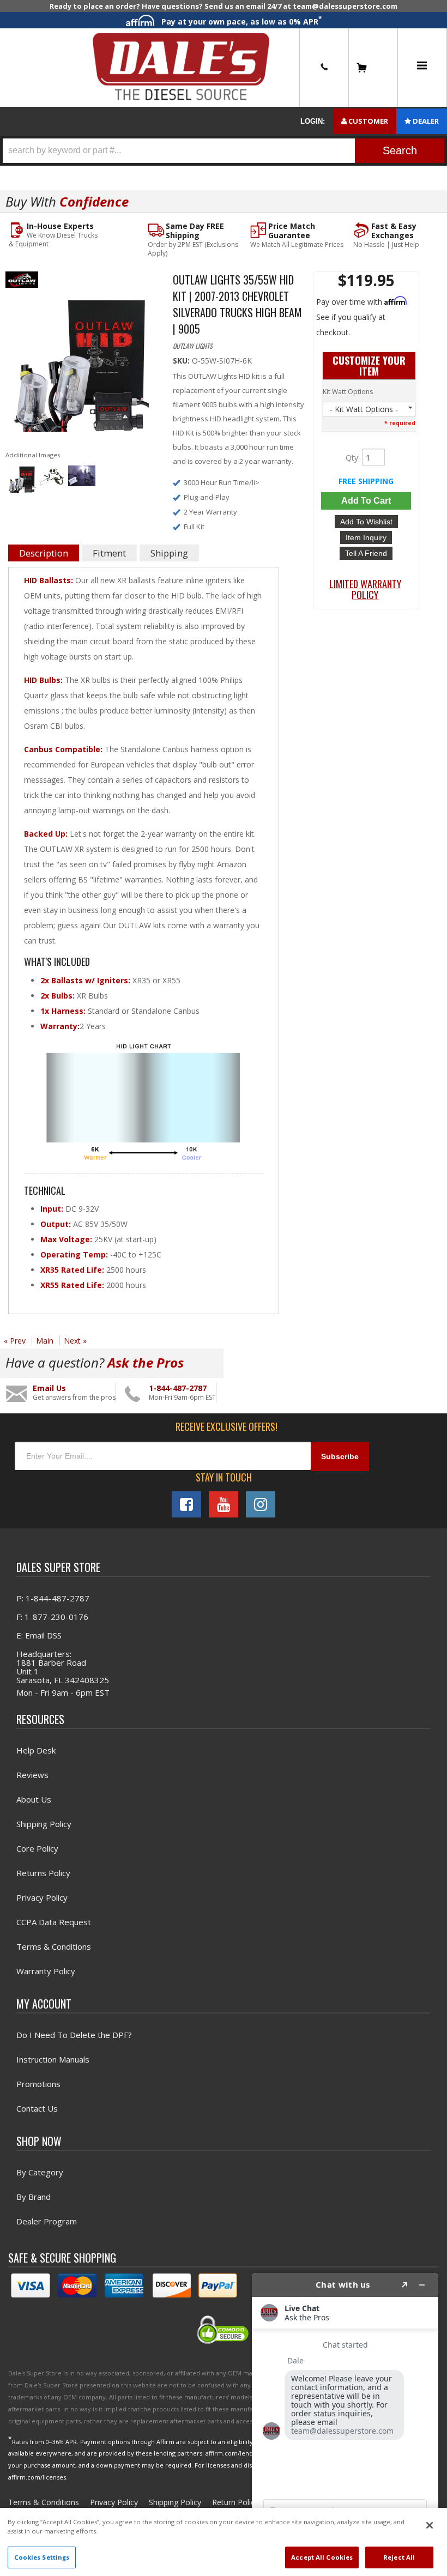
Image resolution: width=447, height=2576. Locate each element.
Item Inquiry (366, 537)
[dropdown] (422, 68)
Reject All (399, 2557)
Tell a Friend (366, 553)
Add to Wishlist (366, 522)
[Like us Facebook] (186, 1504)
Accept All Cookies (322, 2557)
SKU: (182, 361)
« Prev (15, 1341)
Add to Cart (366, 501)
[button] (224, 151)
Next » (75, 1341)
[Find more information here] (345, 2420)
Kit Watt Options (348, 392)
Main (45, 1341)
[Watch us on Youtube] (224, 1504)
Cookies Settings (42, 2557)
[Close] (430, 2525)
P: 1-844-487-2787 (53, 1598)
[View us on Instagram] (261, 1504)
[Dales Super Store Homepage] (181, 67)
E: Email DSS (39, 1635)
